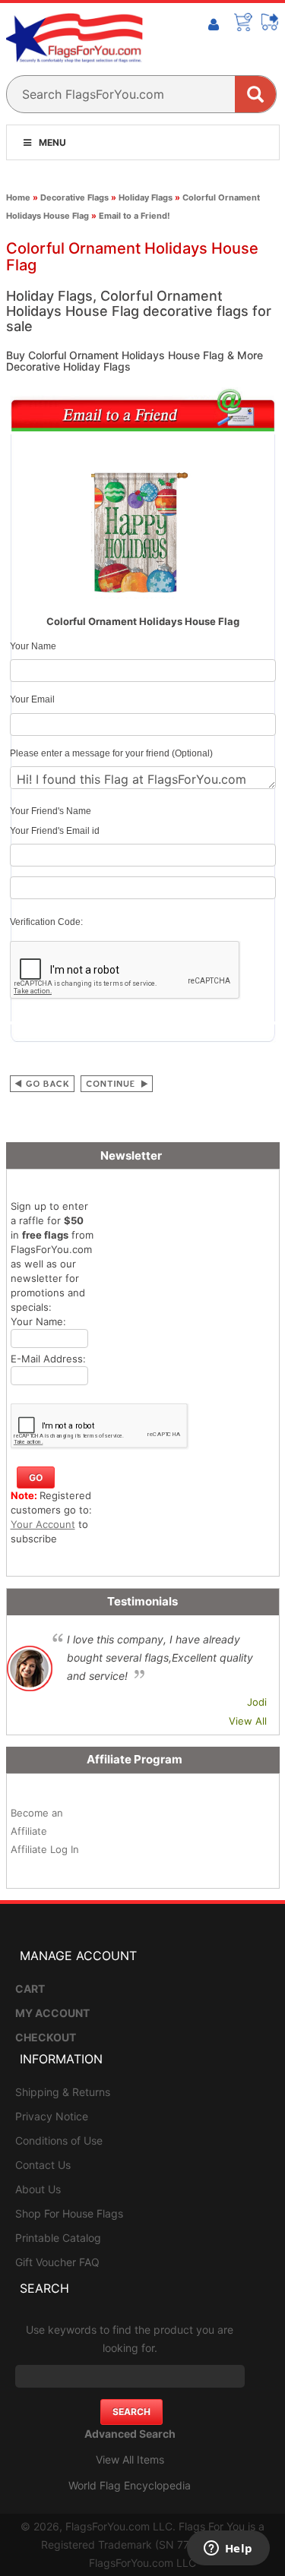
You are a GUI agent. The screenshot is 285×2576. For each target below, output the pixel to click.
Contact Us (43, 2165)
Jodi (257, 1702)
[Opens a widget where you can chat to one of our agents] (228, 2549)
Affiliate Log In (45, 1849)
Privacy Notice (52, 2116)
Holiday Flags (146, 197)
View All (248, 1721)
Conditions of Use (59, 2140)
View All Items (130, 2459)
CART (30, 1989)
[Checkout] (271, 22)
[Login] (214, 25)
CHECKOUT (46, 2037)
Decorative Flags (74, 197)
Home (18, 197)
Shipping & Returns (63, 2092)
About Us (38, 2189)
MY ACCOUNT (52, 2013)
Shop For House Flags (69, 2213)
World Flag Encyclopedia (130, 2485)
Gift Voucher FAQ (57, 2262)
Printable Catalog (58, 2238)
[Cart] (243, 22)
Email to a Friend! (135, 216)
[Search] (255, 94)
